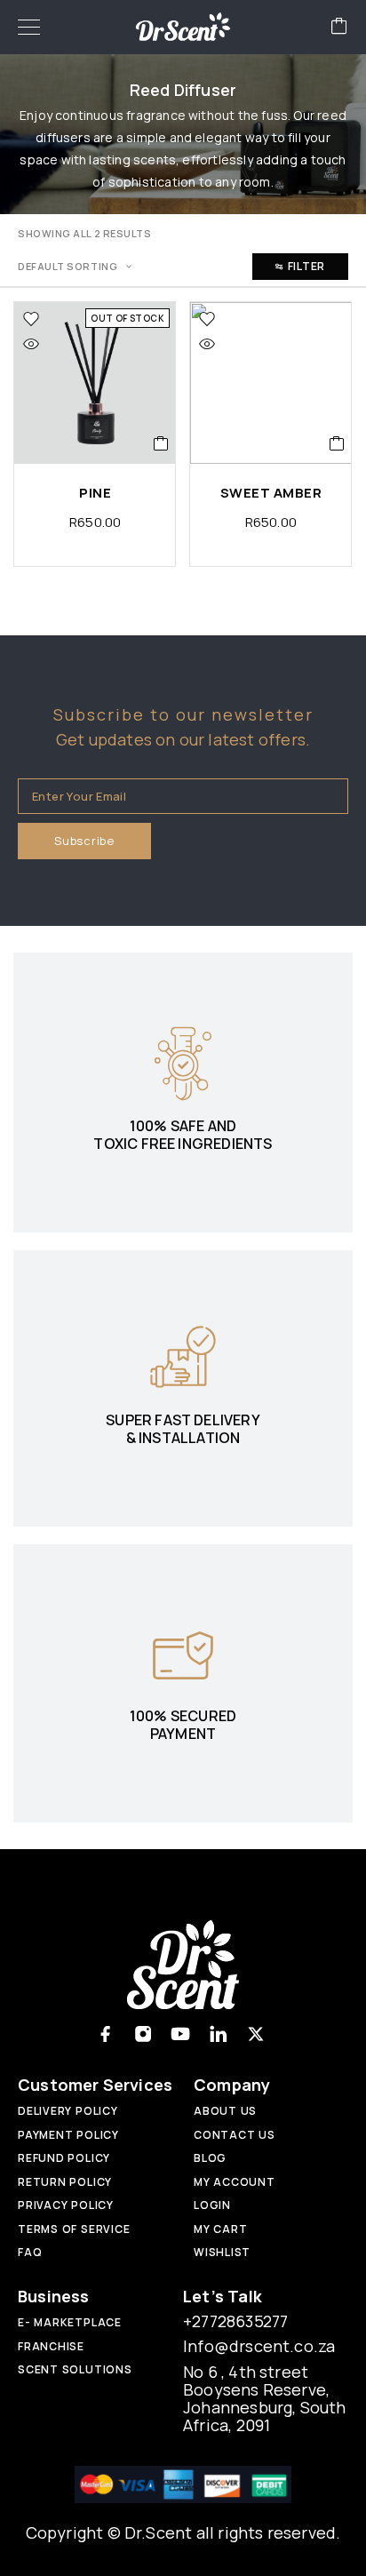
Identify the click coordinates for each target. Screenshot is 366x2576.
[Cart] (339, 27)
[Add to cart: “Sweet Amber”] (337, 443)
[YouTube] (181, 2034)
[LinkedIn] (218, 2034)
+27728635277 (235, 2321)
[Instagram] (143, 2034)
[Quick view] (31, 344)
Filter (306, 266)
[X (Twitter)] (255, 2034)
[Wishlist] (31, 319)
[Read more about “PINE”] (161, 443)
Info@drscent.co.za (259, 2346)
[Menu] (29, 27)
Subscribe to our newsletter (183, 714)
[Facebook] (105, 2034)
